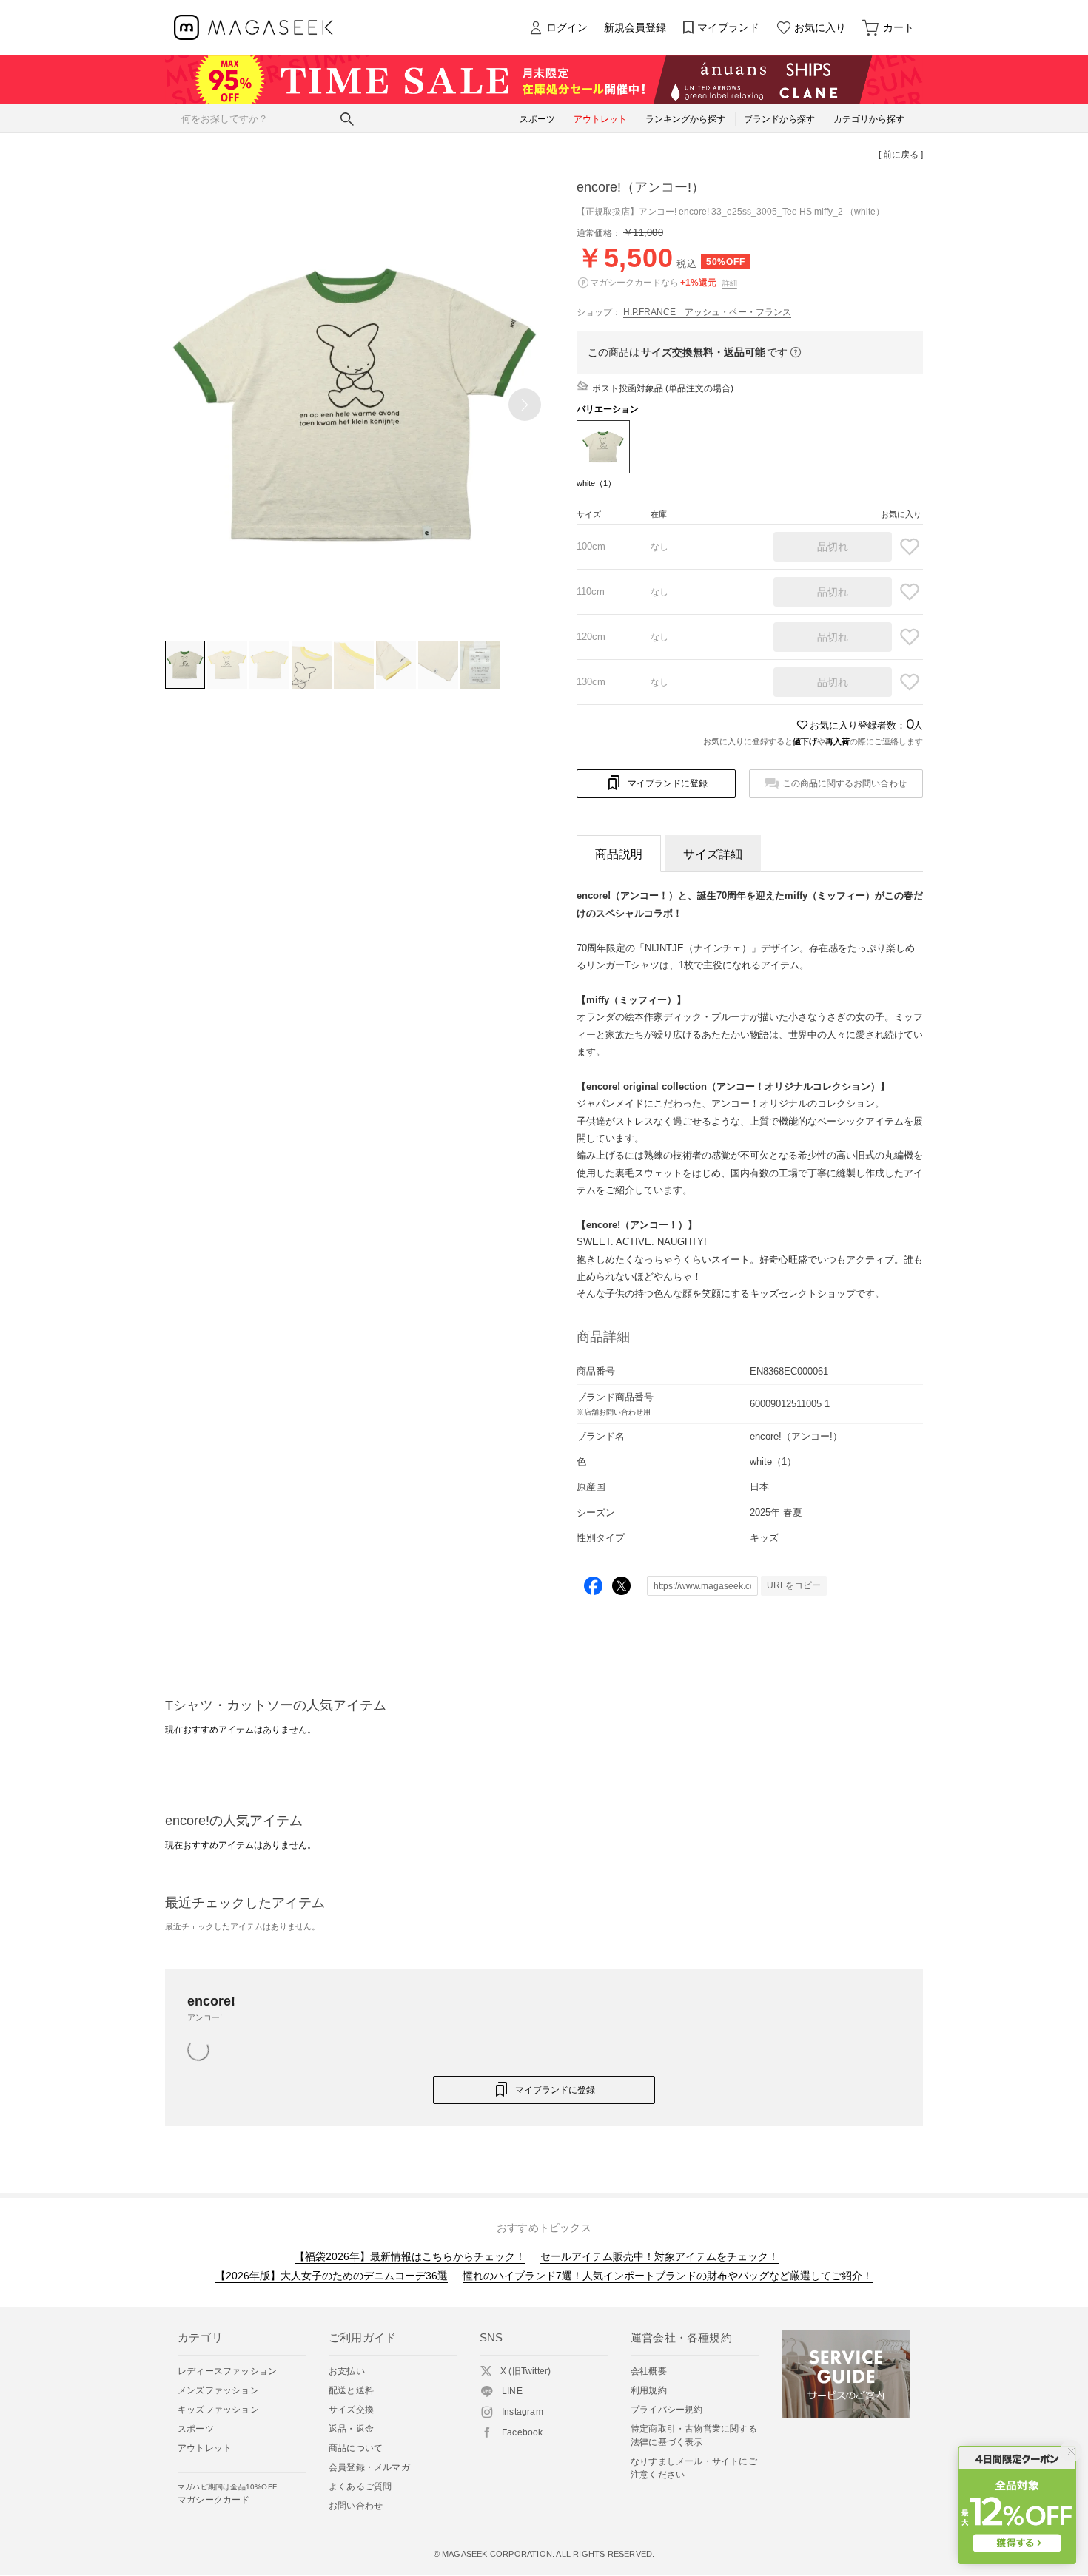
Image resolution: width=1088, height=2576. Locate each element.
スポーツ (196, 2429)
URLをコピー (794, 1585)
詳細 (730, 283)
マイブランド (728, 27)
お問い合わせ (356, 2506)
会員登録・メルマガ (369, 2467)
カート (899, 27)
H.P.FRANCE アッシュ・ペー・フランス (707, 312)
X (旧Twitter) (525, 2371)
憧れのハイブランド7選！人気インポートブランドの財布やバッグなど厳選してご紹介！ (668, 2276)
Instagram (523, 2412)
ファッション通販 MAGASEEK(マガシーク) (253, 28)
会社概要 (649, 2371)
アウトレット (205, 2448)
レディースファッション (227, 2371)
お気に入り (820, 27)
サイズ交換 (351, 2410)
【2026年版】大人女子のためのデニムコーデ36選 (332, 2276)
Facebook (523, 2432)
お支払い (347, 2371)
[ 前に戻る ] (901, 155)
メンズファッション (218, 2390)
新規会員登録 (635, 27)
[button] (525, 405)
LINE (512, 2391)
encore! (641, 187)
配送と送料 (351, 2390)
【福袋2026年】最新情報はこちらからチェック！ (410, 2256)
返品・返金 (351, 2429)
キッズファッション (218, 2410)
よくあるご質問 (360, 2486)
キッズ (764, 1538)
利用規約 (649, 2390)
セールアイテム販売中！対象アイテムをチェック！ (659, 2256)
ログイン (567, 27)
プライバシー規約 (667, 2410)
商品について (356, 2448)
